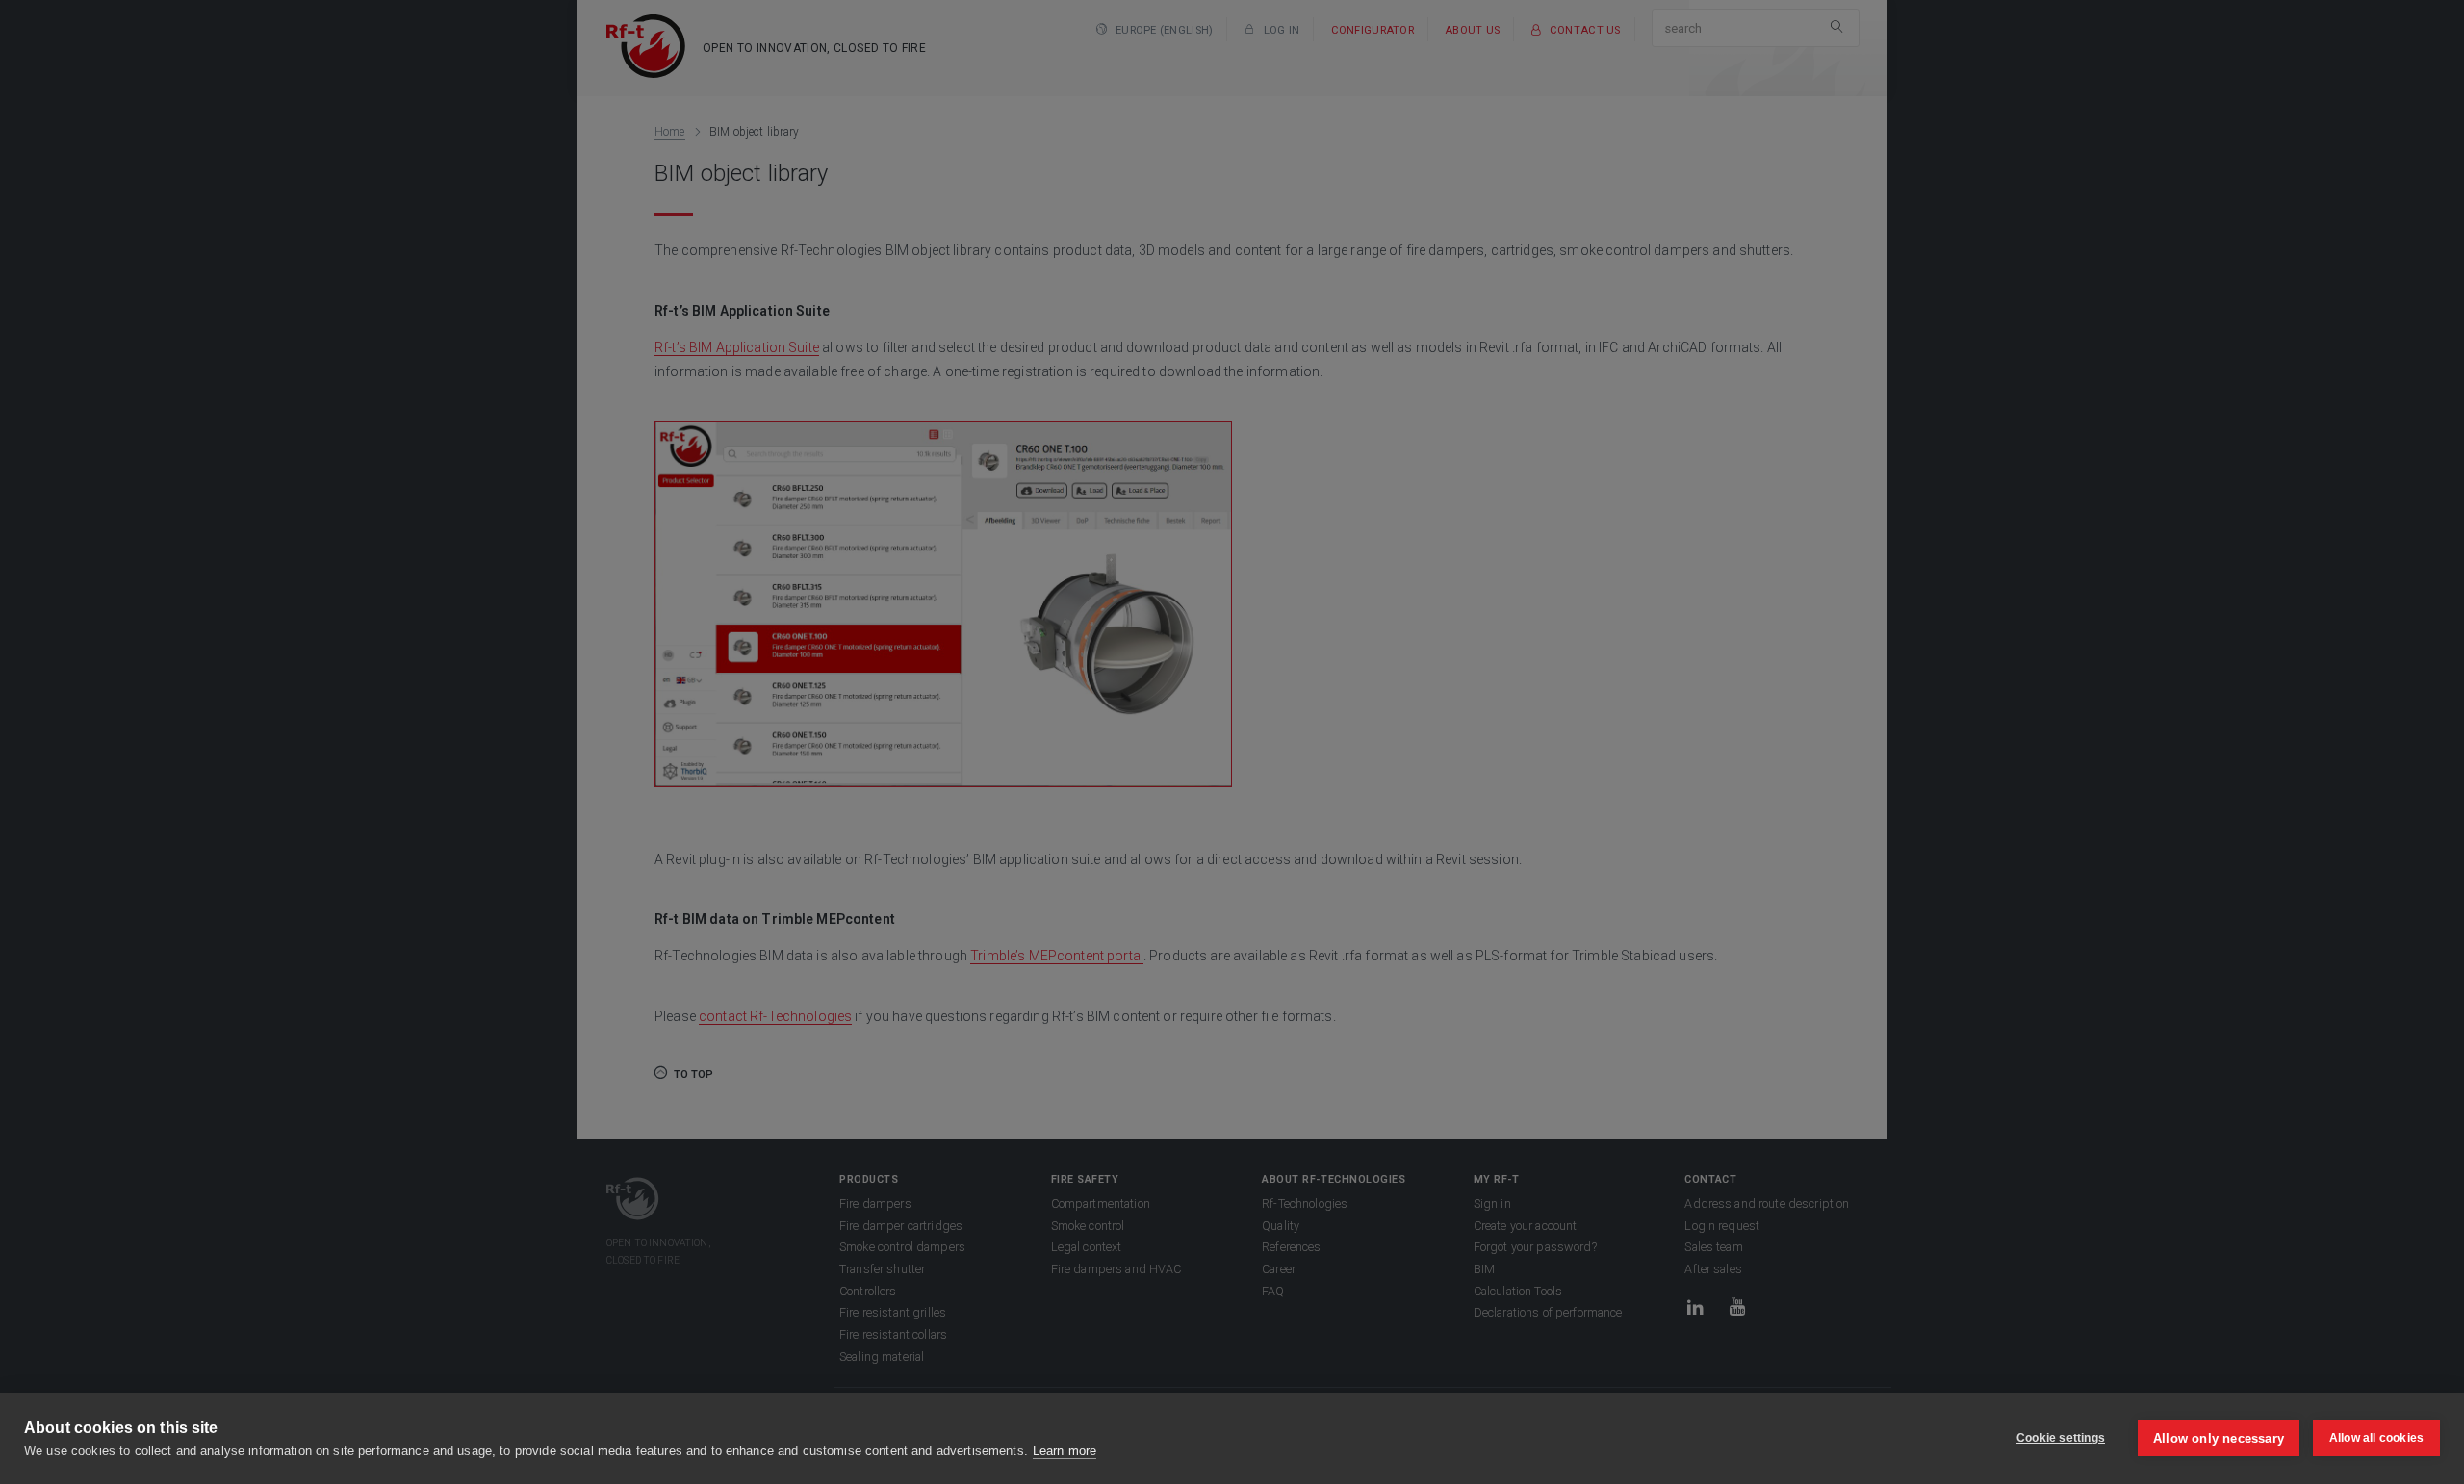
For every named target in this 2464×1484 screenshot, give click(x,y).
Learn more (1065, 1451)
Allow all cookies (2376, 1438)
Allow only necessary (2219, 1438)
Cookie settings (2061, 1438)
